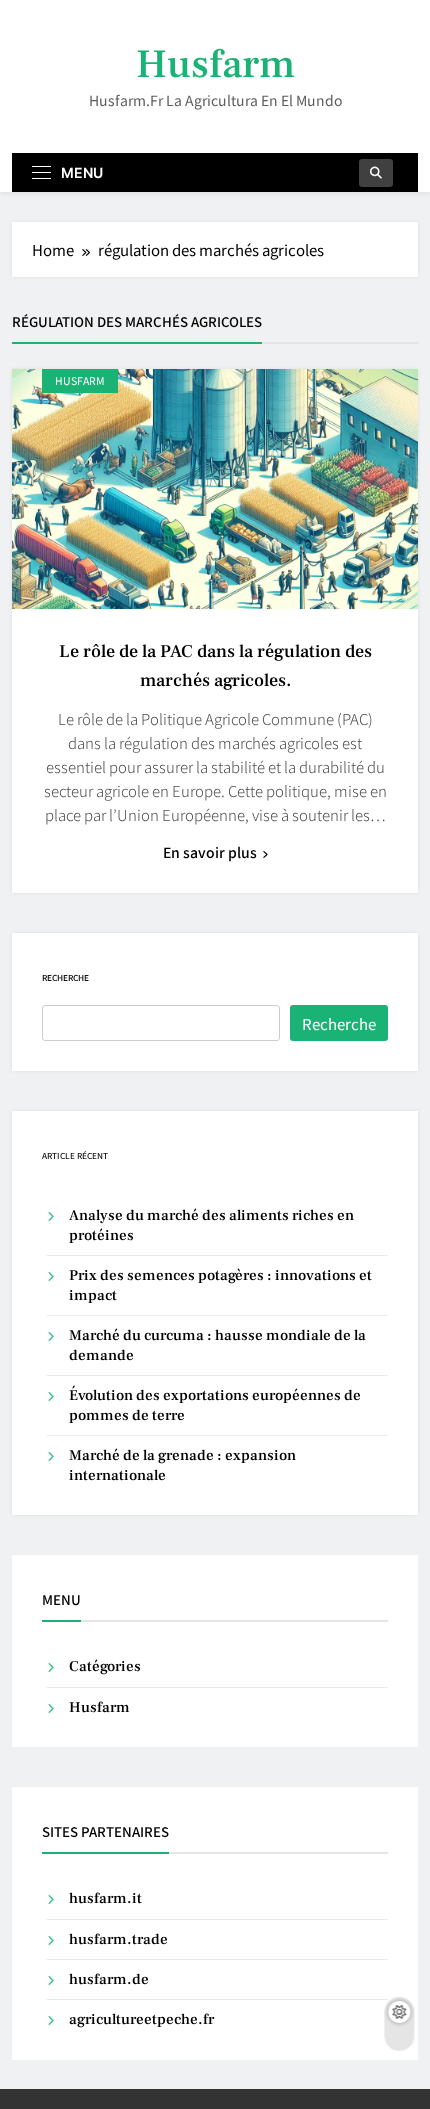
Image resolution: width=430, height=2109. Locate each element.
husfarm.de (109, 1979)
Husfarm (215, 64)
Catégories (105, 1666)
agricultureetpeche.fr (141, 2019)
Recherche (65, 977)
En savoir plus (210, 852)
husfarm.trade (118, 1939)
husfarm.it (105, 1898)
